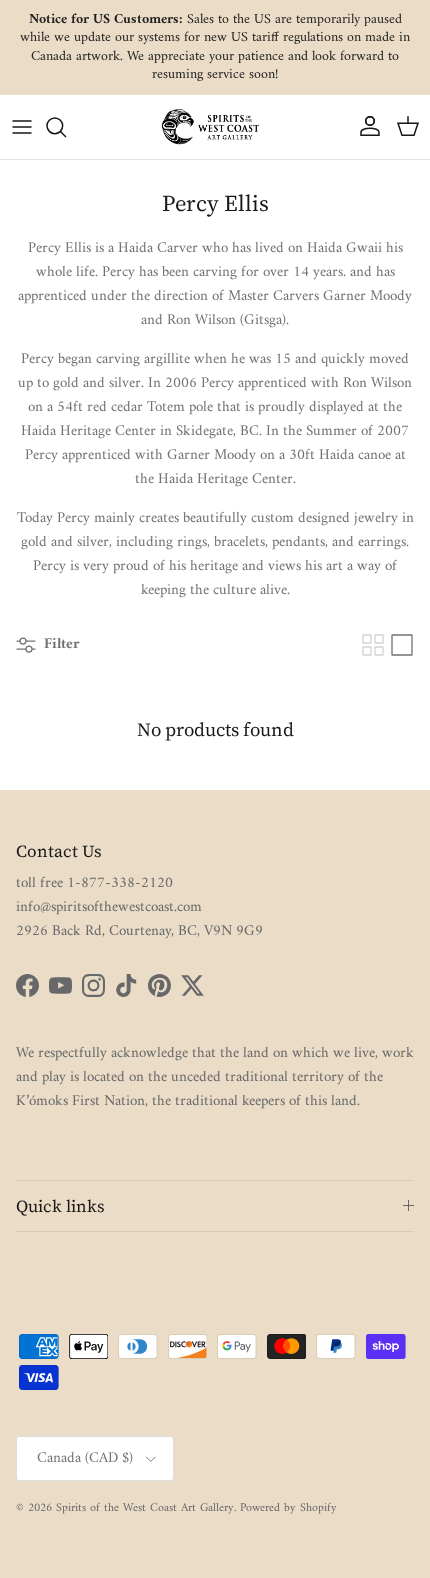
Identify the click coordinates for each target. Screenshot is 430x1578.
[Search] (66, 127)
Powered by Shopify (288, 1508)
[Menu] (22, 127)
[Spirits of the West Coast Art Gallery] (215, 126)
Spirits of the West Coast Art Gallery (145, 1508)
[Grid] (373, 645)
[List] (402, 645)
